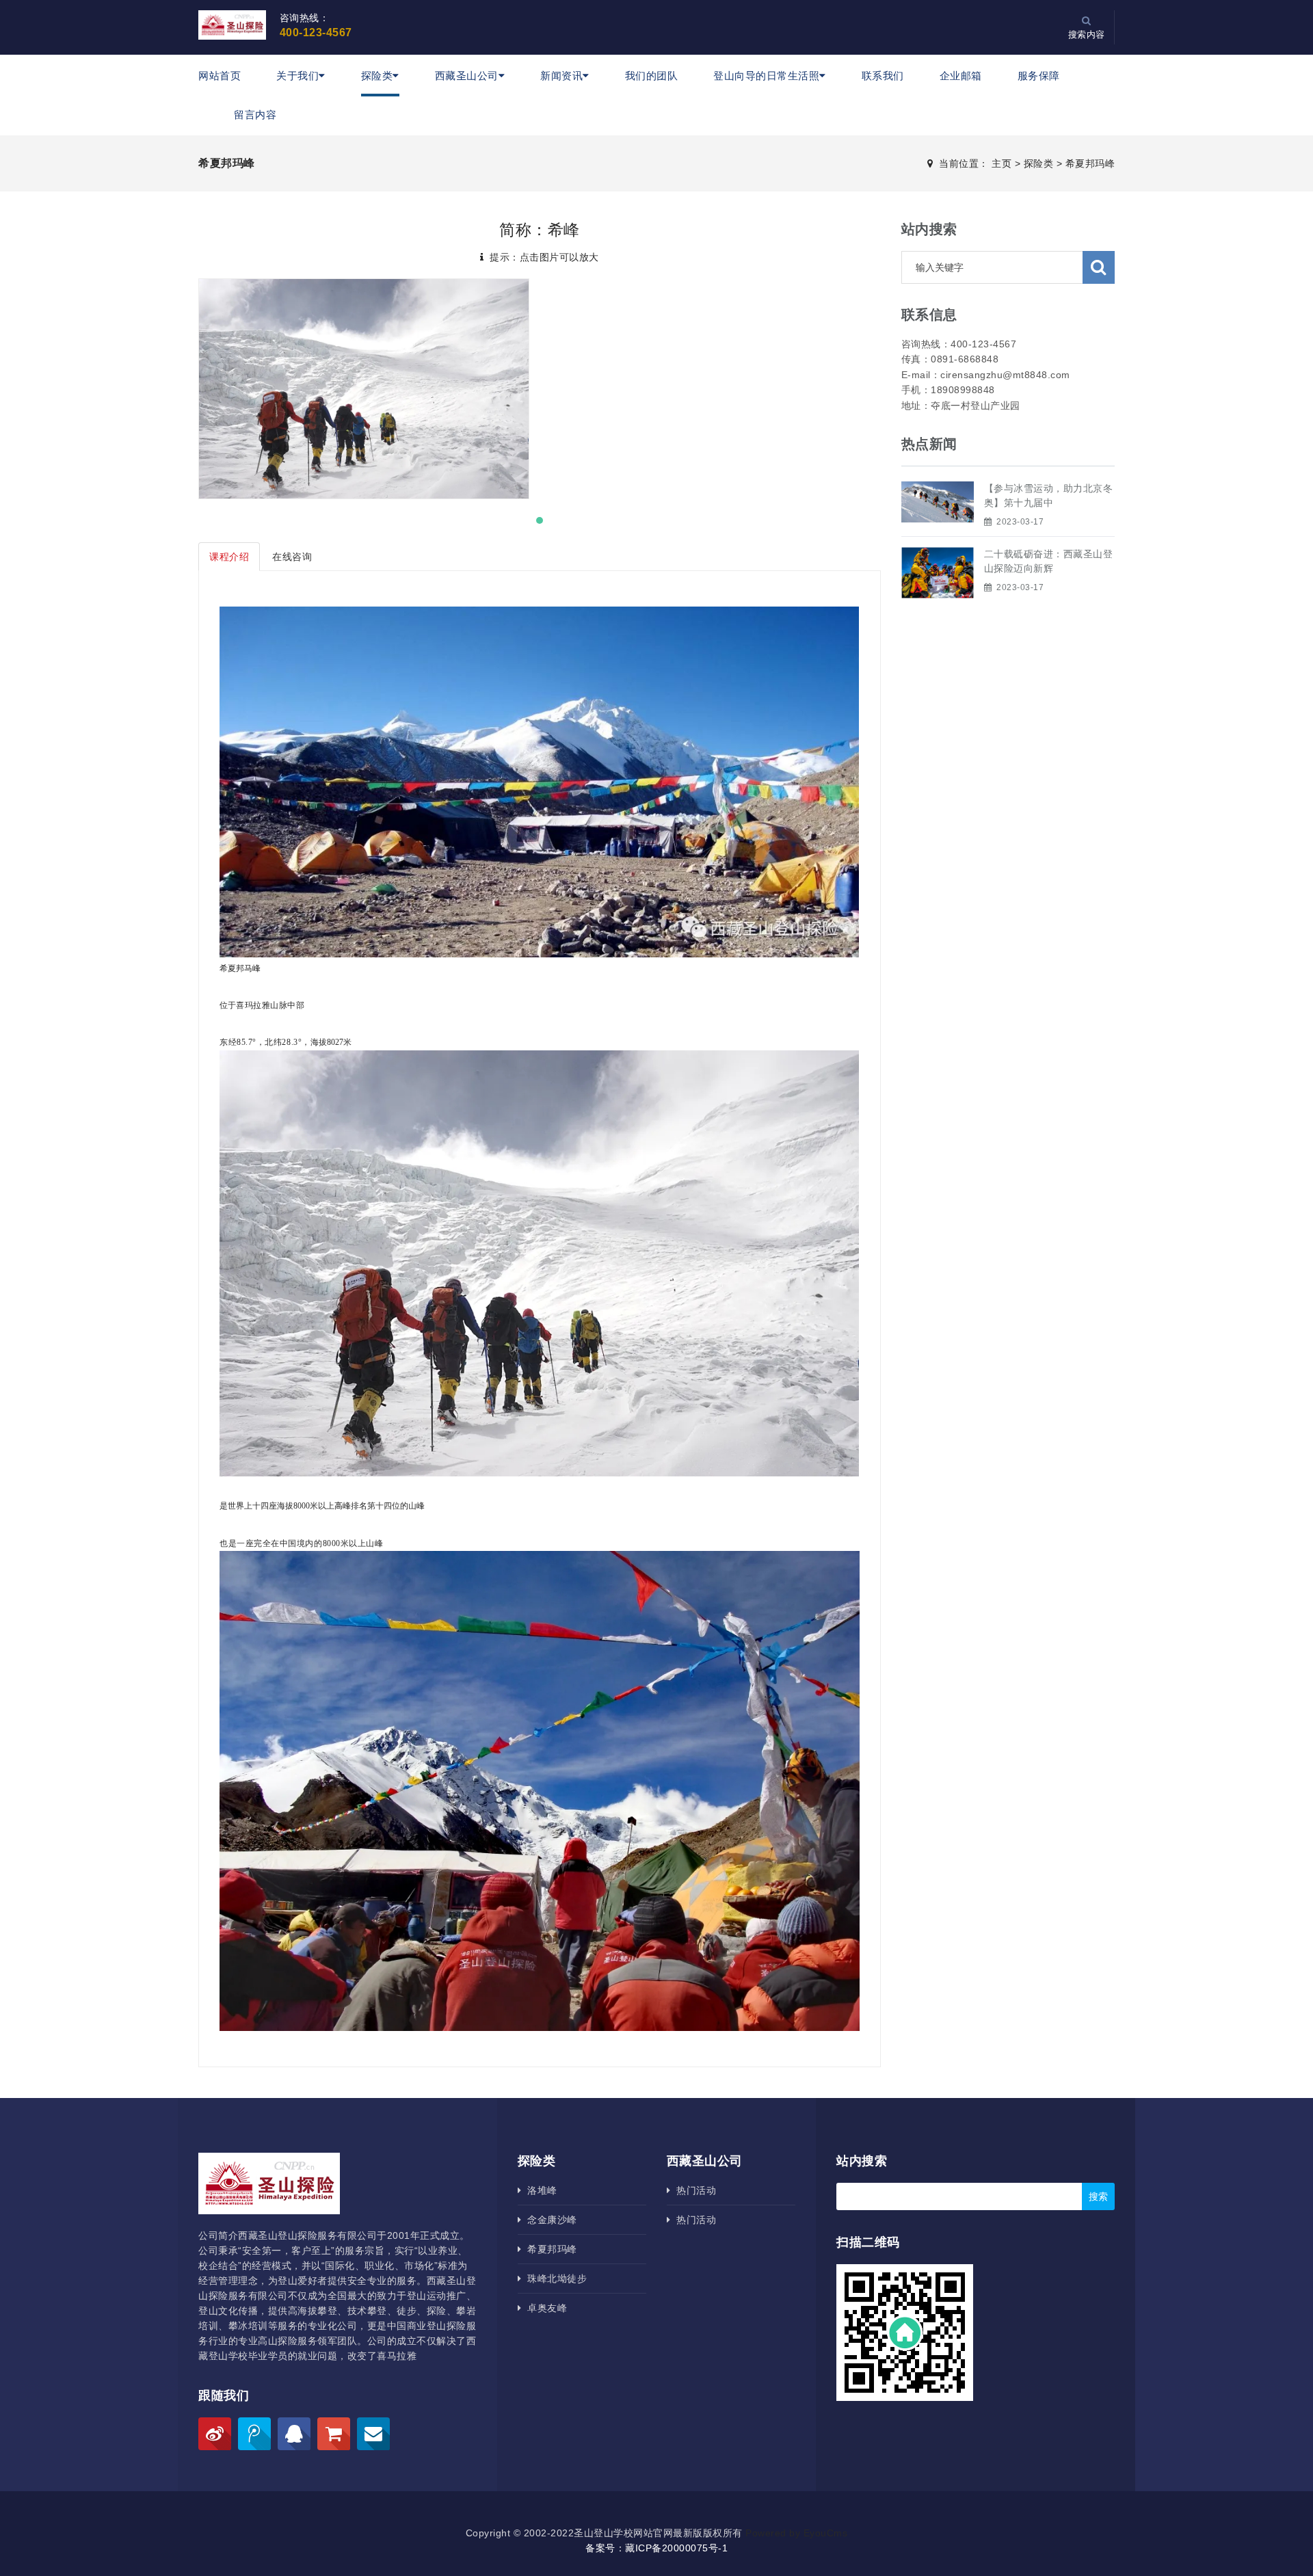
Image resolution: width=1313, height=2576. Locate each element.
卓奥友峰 (544, 2308)
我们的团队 (652, 76)
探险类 (377, 76)
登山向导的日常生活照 (766, 76)
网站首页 (220, 76)
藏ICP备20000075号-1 (676, 2548)
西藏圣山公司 (467, 76)
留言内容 (255, 115)
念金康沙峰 (549, 2220)
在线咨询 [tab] (292, 557)
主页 (1002, 163)
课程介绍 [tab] (229, 557)
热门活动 (693, 2190)
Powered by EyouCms (795, 2533)
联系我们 (883, 76)
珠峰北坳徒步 (554, 2279)
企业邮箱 (961, 76)
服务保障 (1039, 76)
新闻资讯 (561, 76)
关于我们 (297, 76)
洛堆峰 (539, 2190)
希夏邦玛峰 (1090, 163)
